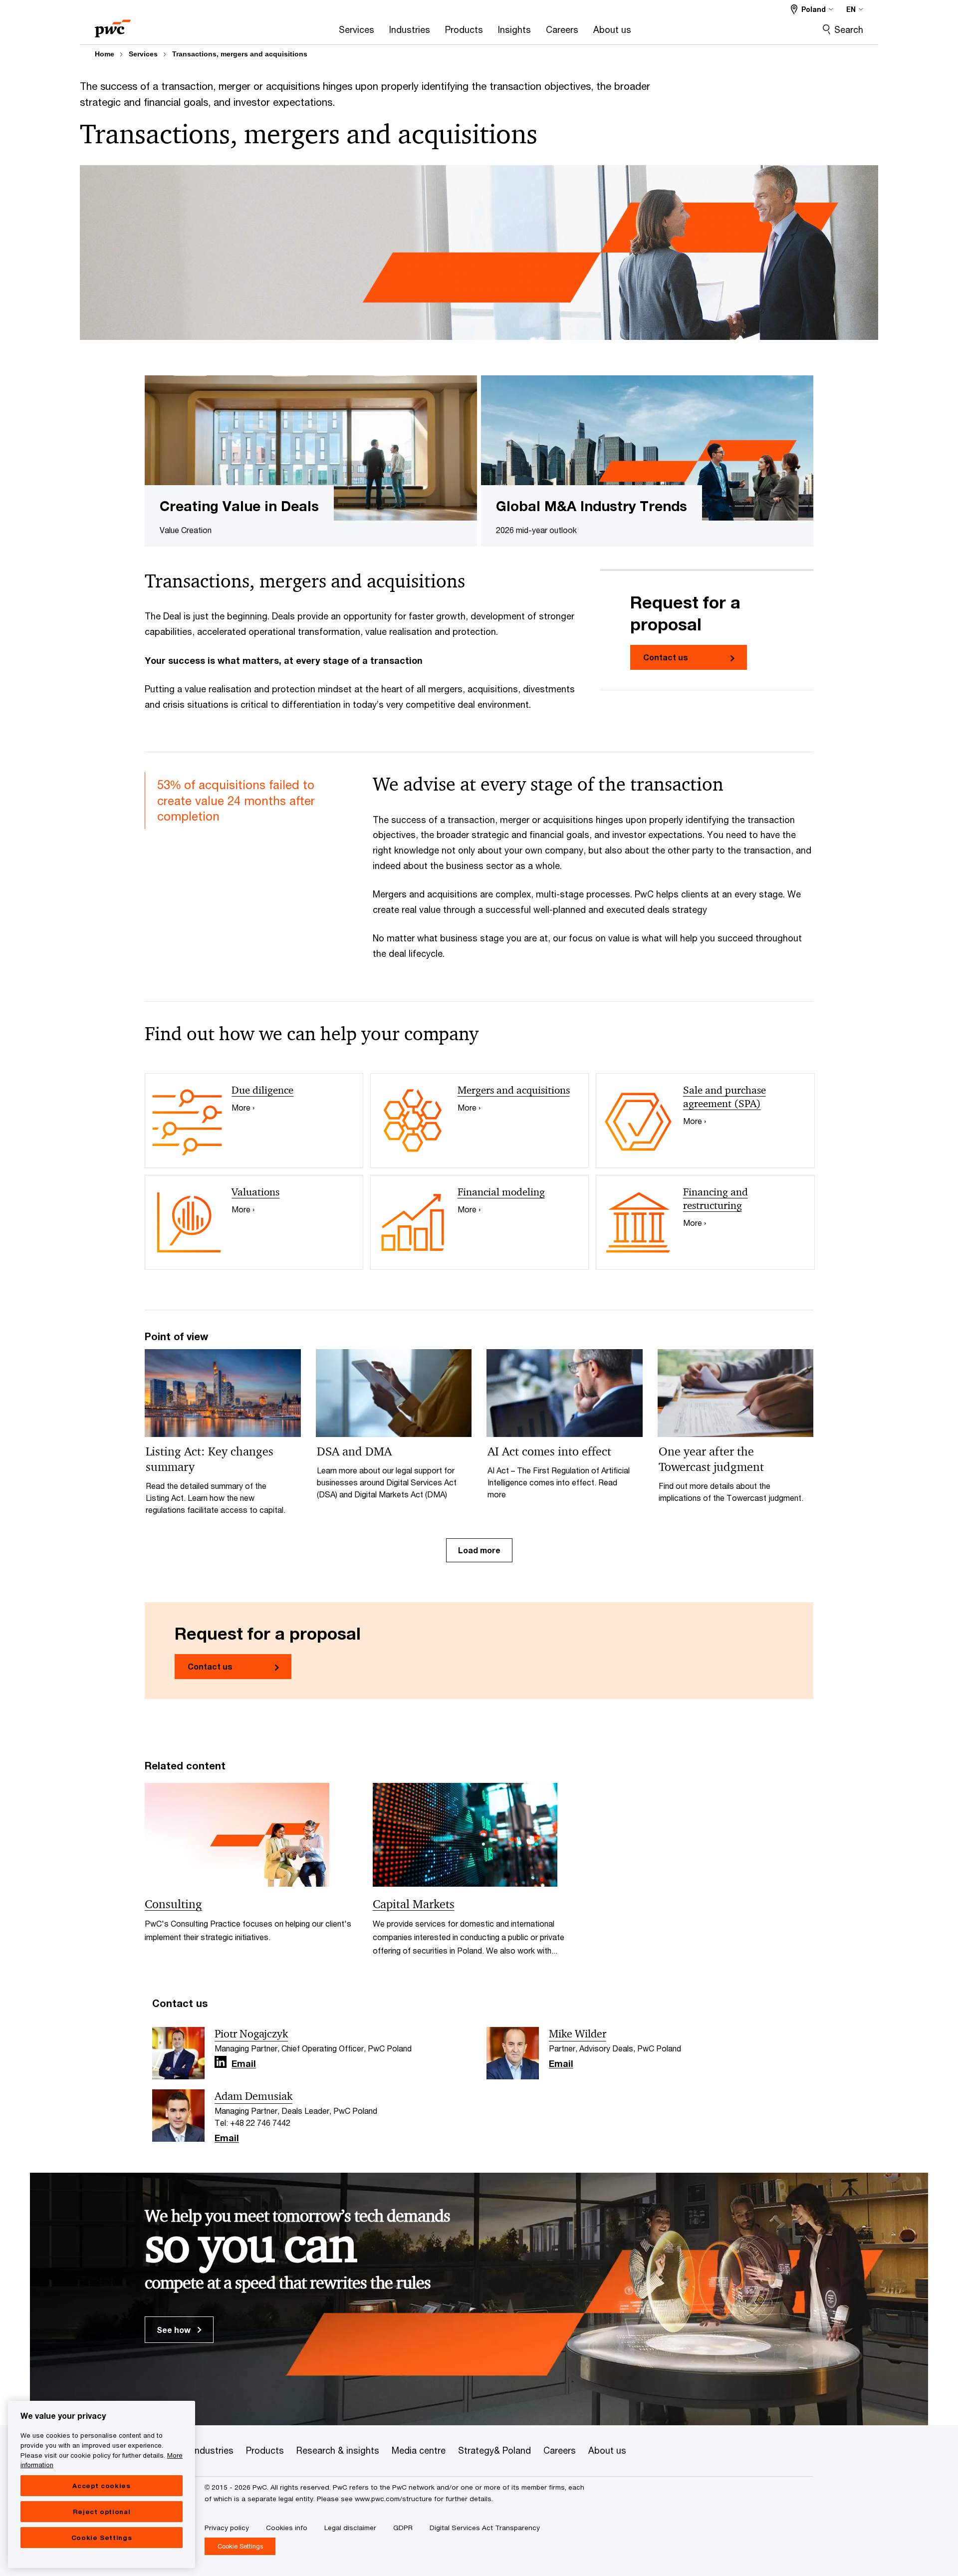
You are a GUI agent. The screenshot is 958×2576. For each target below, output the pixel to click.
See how (175, 2330)
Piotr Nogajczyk (251, 2034)
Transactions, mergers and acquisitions (240, 54)
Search (849, 29)
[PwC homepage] (113, 25)
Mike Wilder (578, 2034)
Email (244, 2064)
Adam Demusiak (253, 2096)
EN (851, 9)
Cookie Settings (102, 2538)
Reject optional (102, 2512)
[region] (102, 2484)
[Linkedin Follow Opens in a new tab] (221, 2062)
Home (105, 54)
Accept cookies (101, 2486)
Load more (479, 1550)
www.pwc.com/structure (393, 2499)
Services (143, 54)
